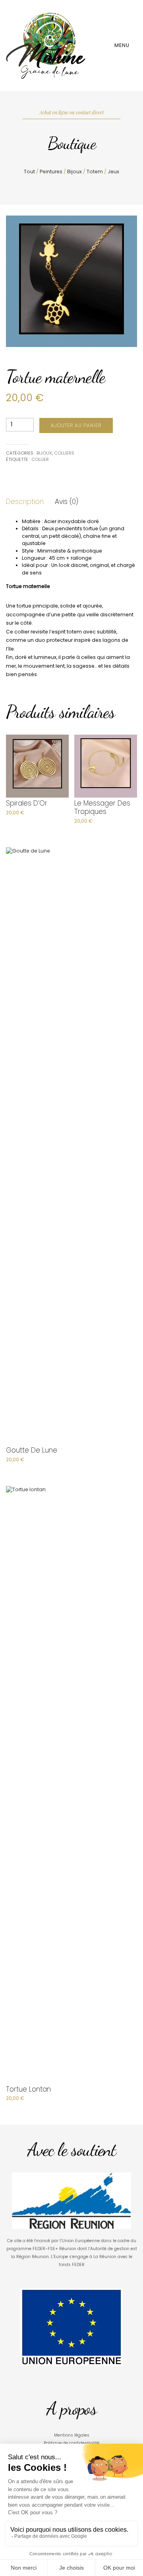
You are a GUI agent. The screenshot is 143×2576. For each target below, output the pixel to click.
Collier (40, 459)
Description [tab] (25, 502)
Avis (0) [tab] (67, 502)
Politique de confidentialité (71, 2443)
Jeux (113, 172)
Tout (29, 172)
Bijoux (74, 172)
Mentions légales (72, 2435)
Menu (123, 45)
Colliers (64, 453)
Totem (95, 172)
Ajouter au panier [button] (30, 820)
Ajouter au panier (76, 425)
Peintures (51, 172)
